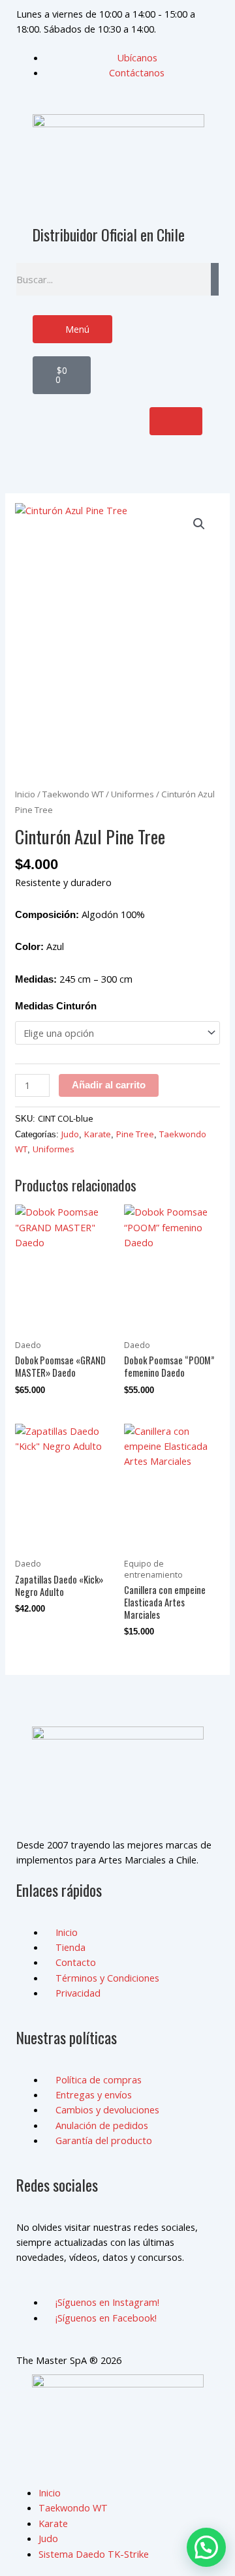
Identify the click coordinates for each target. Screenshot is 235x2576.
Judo (70, 1134)
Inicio (25, 794)
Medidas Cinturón (56, 1006)
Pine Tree (135, 1134)
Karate (98, 1134)
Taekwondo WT (73, 794)
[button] (199, 524)
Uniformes (133, 794)
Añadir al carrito (109, 1085)
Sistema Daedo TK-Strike (94, 2554)
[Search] (215, 279)
